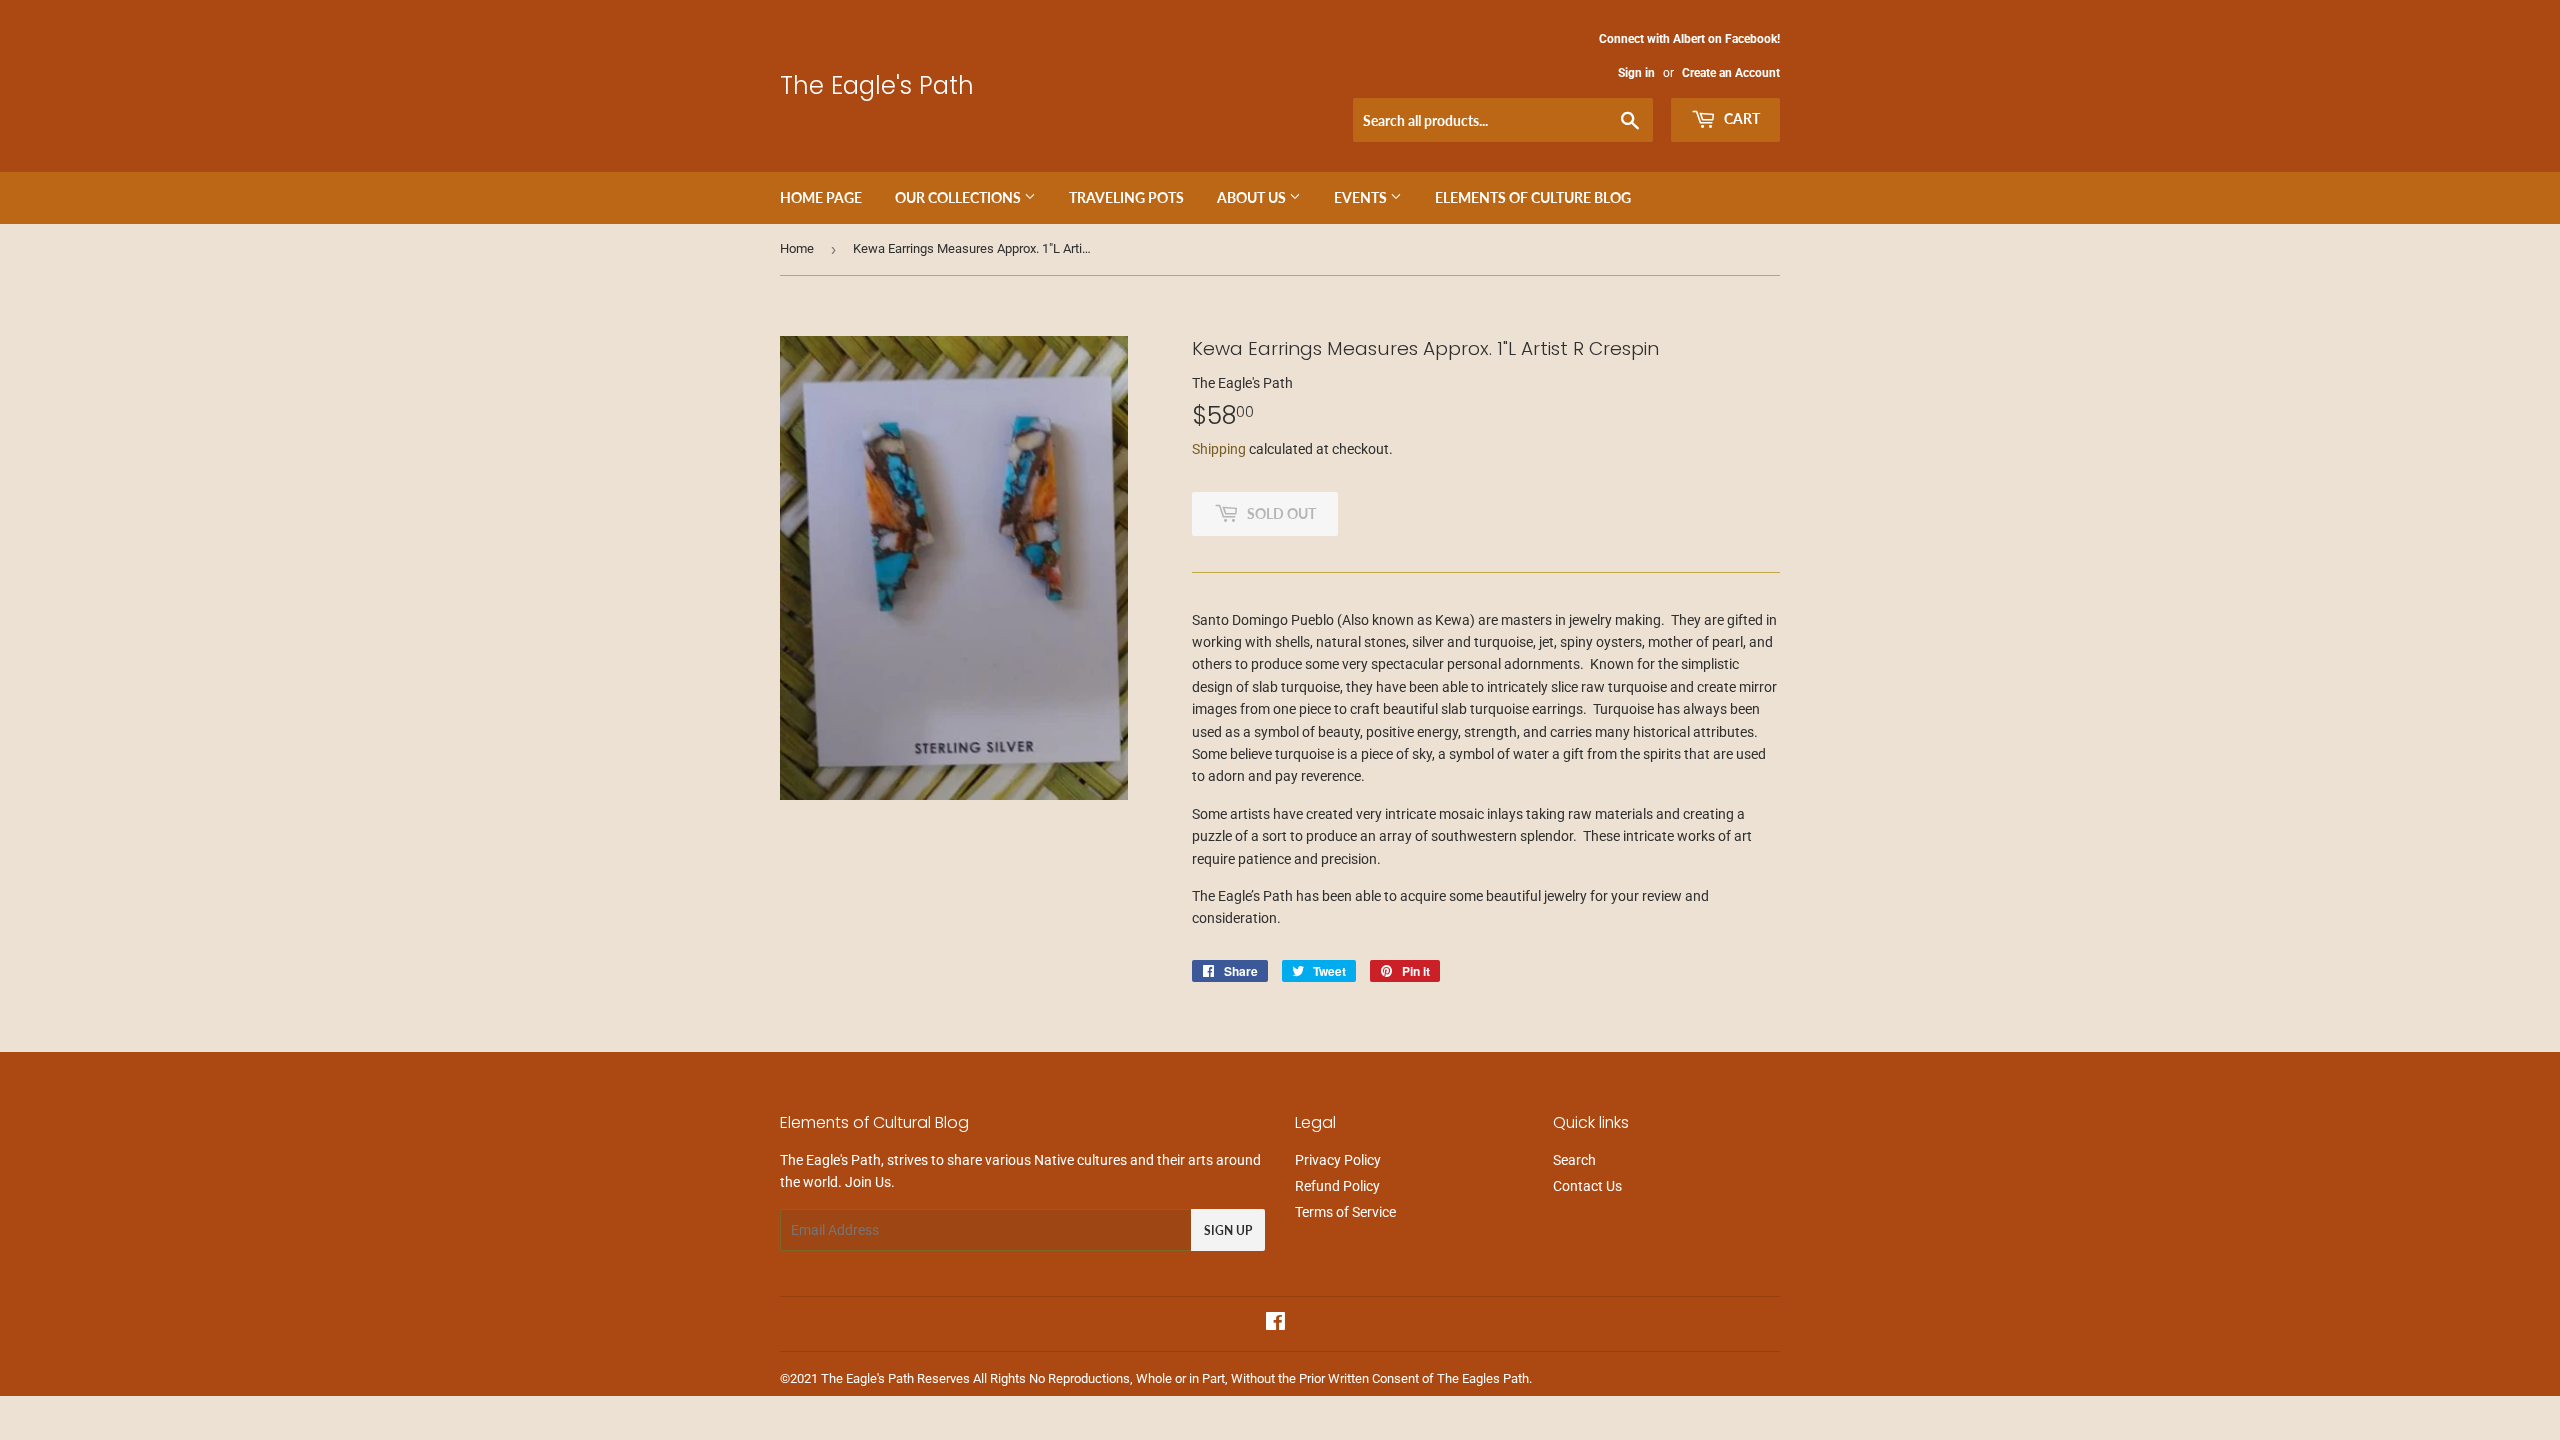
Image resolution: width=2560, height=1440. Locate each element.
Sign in (1636, 73)
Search (1574, 1160)
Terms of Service (1345, 1212)
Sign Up (1228, 1230)
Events (1362, 197)
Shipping (1219, 449)
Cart (1740, 118)
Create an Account (1731, 73)
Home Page (821, 197)
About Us (1253, 197)
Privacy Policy (1338, 1160)
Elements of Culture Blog (1533, 197)
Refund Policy (1337, 1186)
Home (797, 248)
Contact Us (1587, 1186)
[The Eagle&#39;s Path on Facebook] (1275, 1324)
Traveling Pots (1126, 197)
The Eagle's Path (877, 85)
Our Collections (959, 197)
